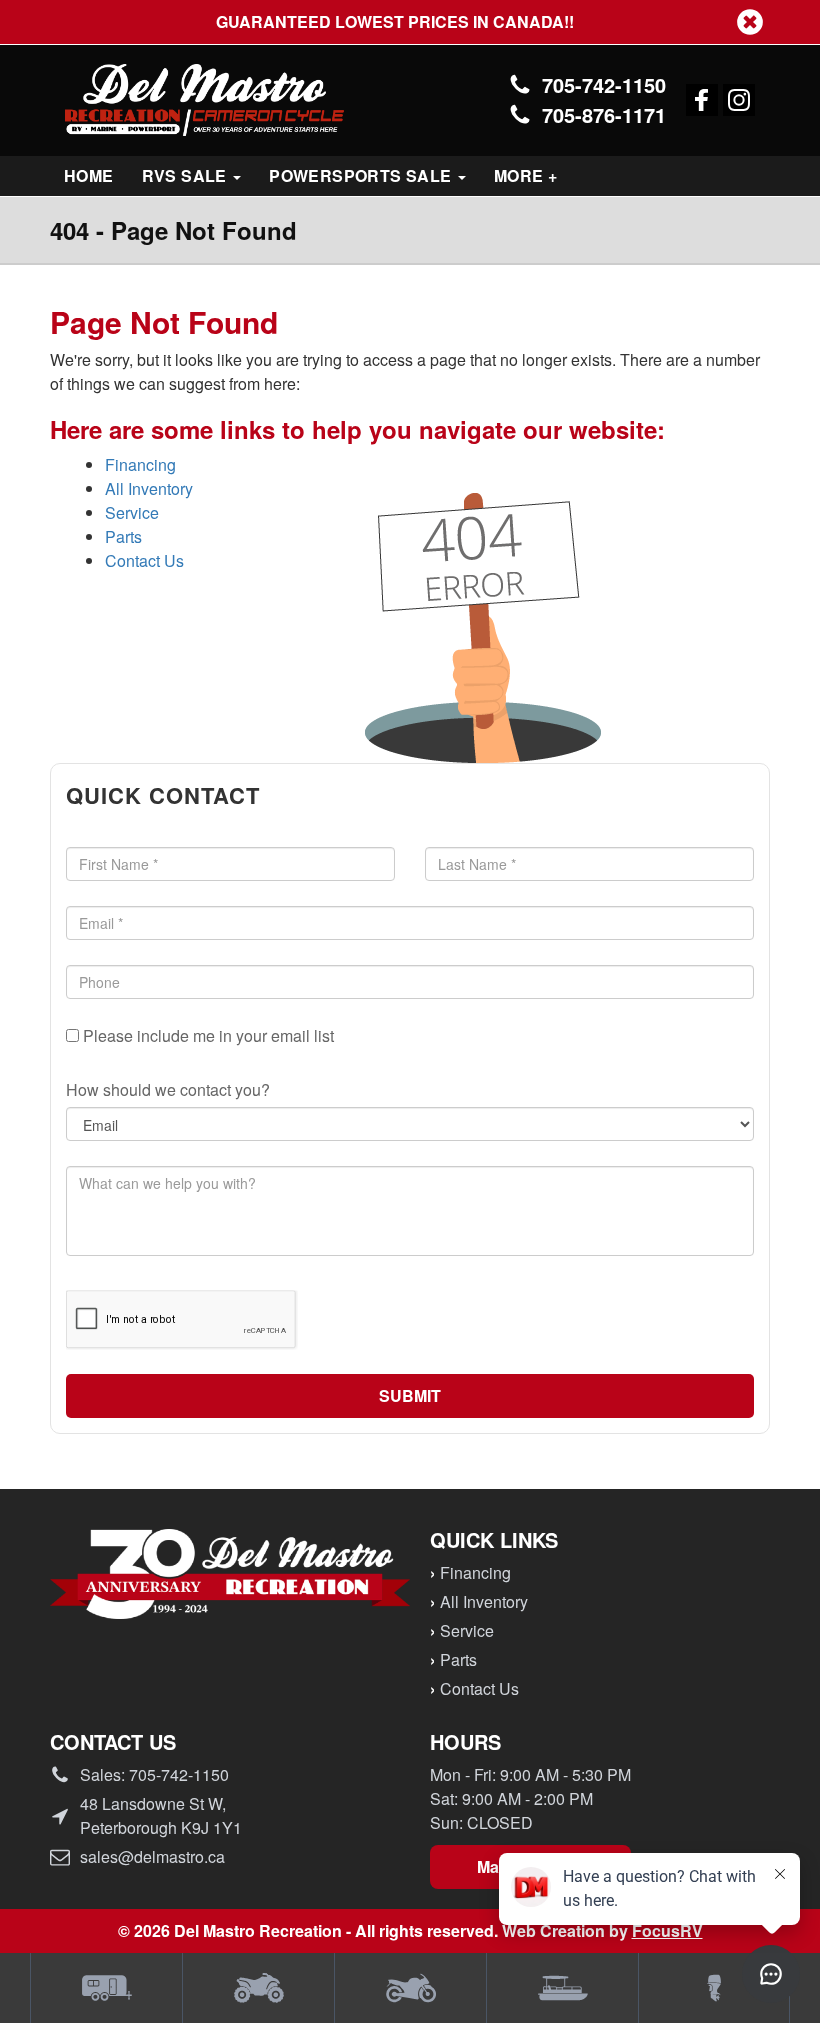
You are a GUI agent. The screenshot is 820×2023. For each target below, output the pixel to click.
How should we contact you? (168, 1089)
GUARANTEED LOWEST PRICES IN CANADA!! (410, 22)
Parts (123, 536)
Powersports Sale (362, 175)
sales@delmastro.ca (152, 1856)
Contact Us (144, 560)
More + (525, 175)
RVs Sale (187, 175)
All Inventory (149, 488)
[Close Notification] (750, 22)
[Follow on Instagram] (739, 100)
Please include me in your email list (206, 1035)
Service (132, 512)
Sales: (154, 1774)
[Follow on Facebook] (702, 100)
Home (89, 175)
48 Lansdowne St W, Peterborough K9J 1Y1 (161, 1815)
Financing (140, 464)
